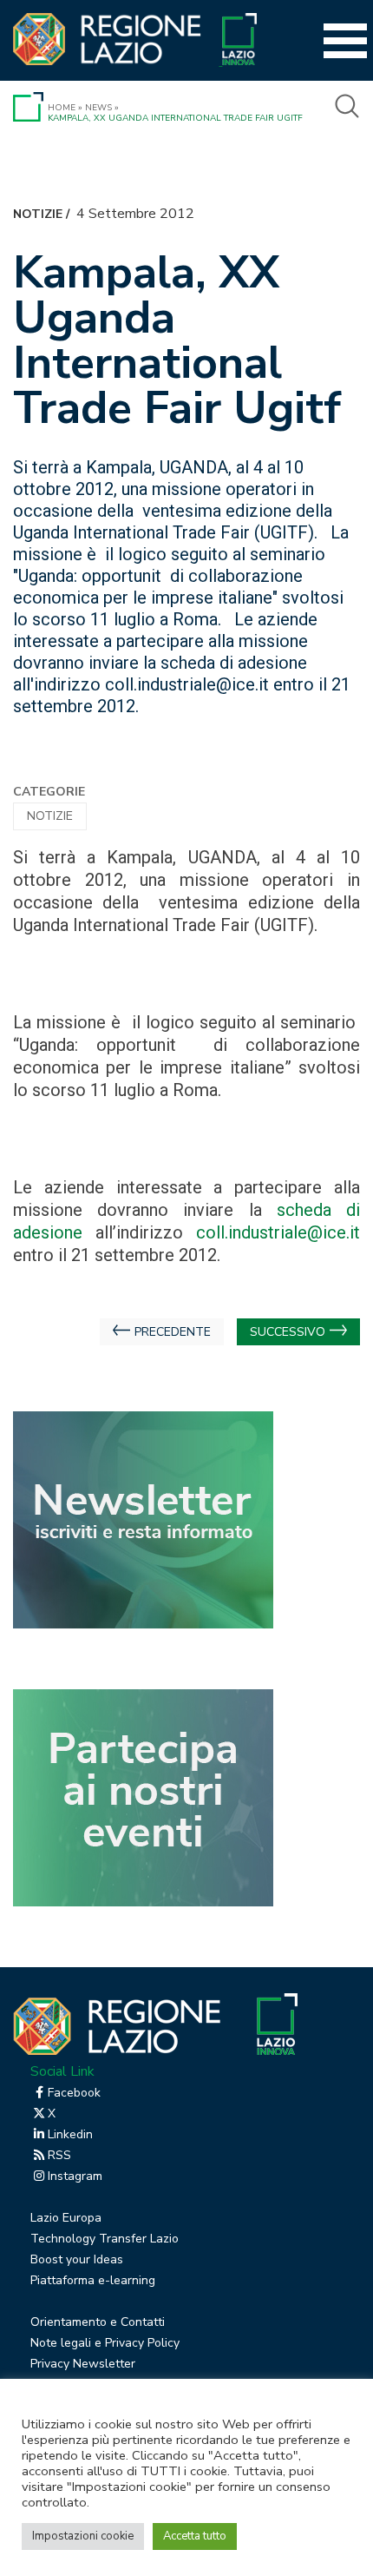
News (98, 108)
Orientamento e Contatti (98, 2322)
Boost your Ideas (77, 2259)
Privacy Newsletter (83, 2364)
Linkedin (70, 2134)
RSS (59, 2155)
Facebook (74, 2093)
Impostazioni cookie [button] (83, 2536)
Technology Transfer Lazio (105, 2239)
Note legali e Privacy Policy (105, 2343)
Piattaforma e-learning (93, 2280)
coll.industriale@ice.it (278, 1232)
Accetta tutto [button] (195, 2536)
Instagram (75, 2176)
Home (62, 108)
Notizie (38, 214)
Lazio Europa (66, 2218)
